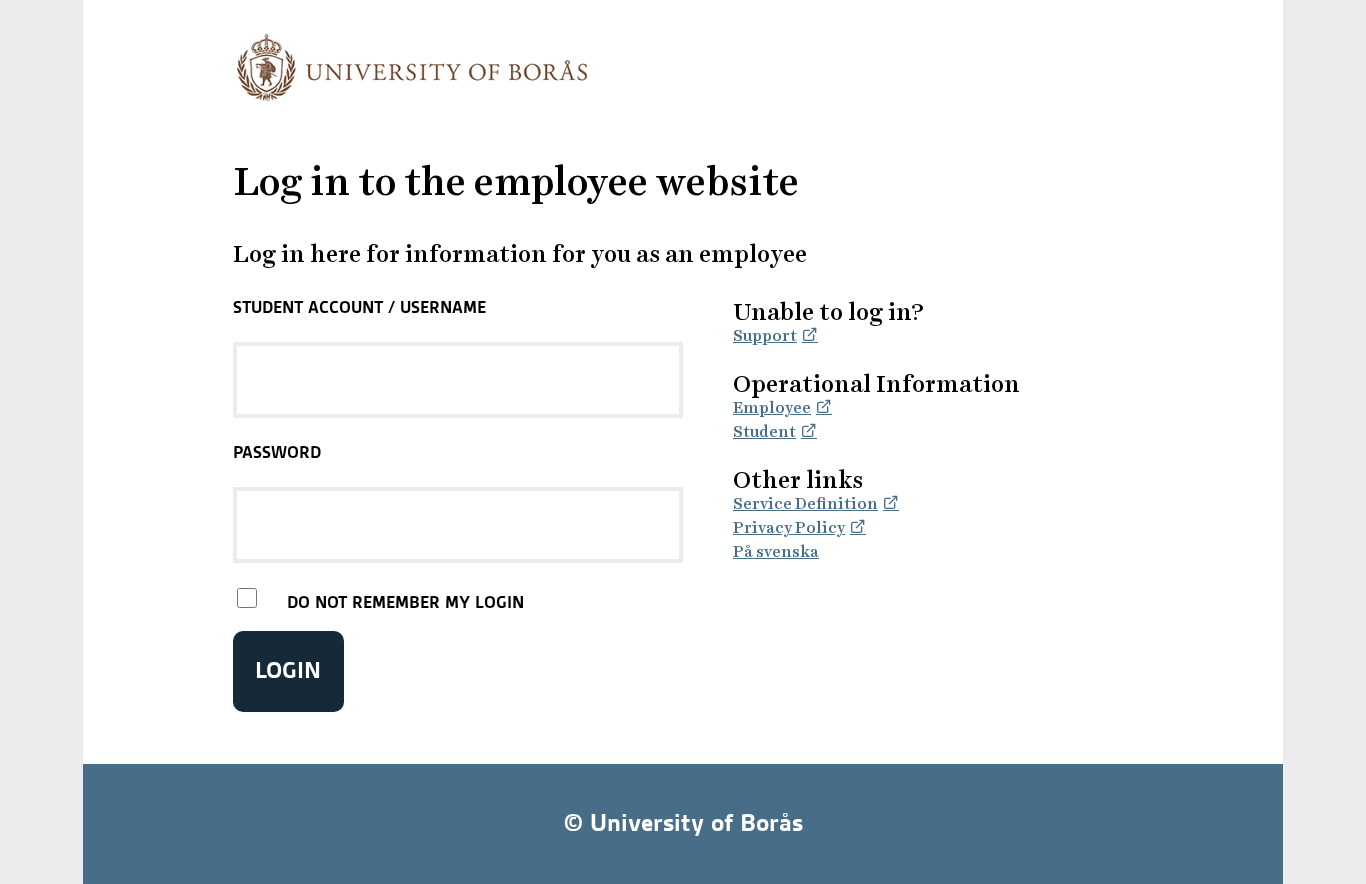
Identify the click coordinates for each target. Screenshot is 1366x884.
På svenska (776, 551)
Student (764, 431)
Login (288, 670)
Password (277, 452)
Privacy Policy (789, 527)
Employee (772, 407)
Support (765, 335)
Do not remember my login (405, 602)
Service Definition (805, 503)
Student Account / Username (359, 307)
